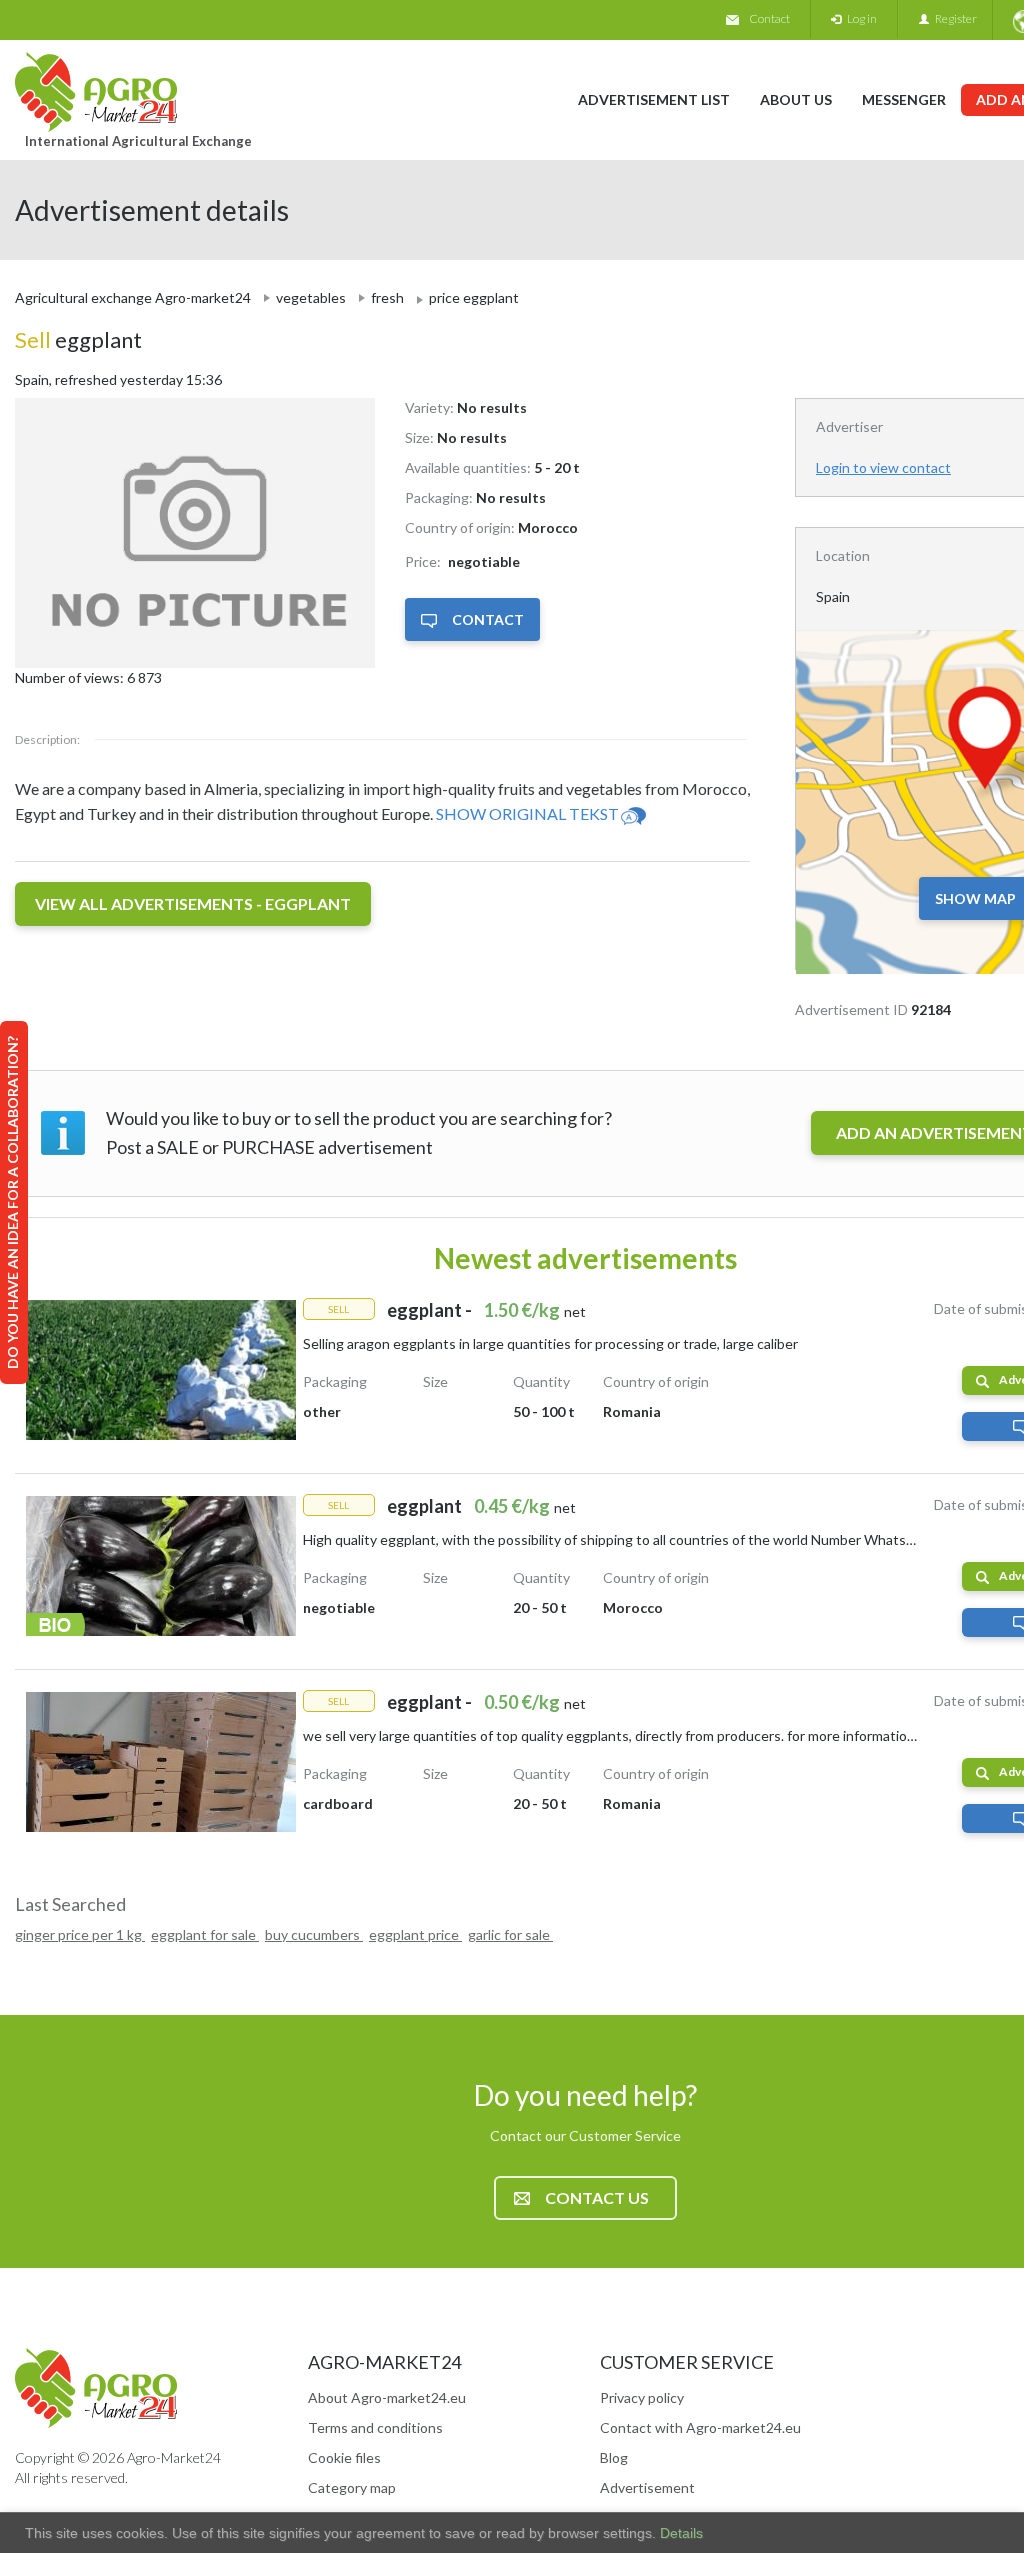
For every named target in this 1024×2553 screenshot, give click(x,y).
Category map (352, 2487)
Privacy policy (642, 2397)
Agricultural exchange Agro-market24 (133, 297)
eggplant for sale (205, 1934)
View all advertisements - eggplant (193, 903)
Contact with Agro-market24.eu (700, 2427)
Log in (859, 18)
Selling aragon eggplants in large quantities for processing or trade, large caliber (550, 1343)
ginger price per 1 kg (80, 1934)
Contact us (597, 2197)
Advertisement (647, 2487)
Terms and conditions (375, 2427)
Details (679, 2533)
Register (953, 18)
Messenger (904, 99)
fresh (387, 297)
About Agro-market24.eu (387, 2397)
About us (796, 99)
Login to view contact (883, 467)
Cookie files (344, 2457)
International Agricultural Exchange (138, 141)
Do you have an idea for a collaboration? (12, 1202)
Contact (769, 18)
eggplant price (415, 1934)
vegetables (311, 297)
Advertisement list (654, 99)
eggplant (78, 339)
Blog (614, 2457)
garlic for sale (510, 1934)
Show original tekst (527, 813)
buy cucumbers (314, 1934)
